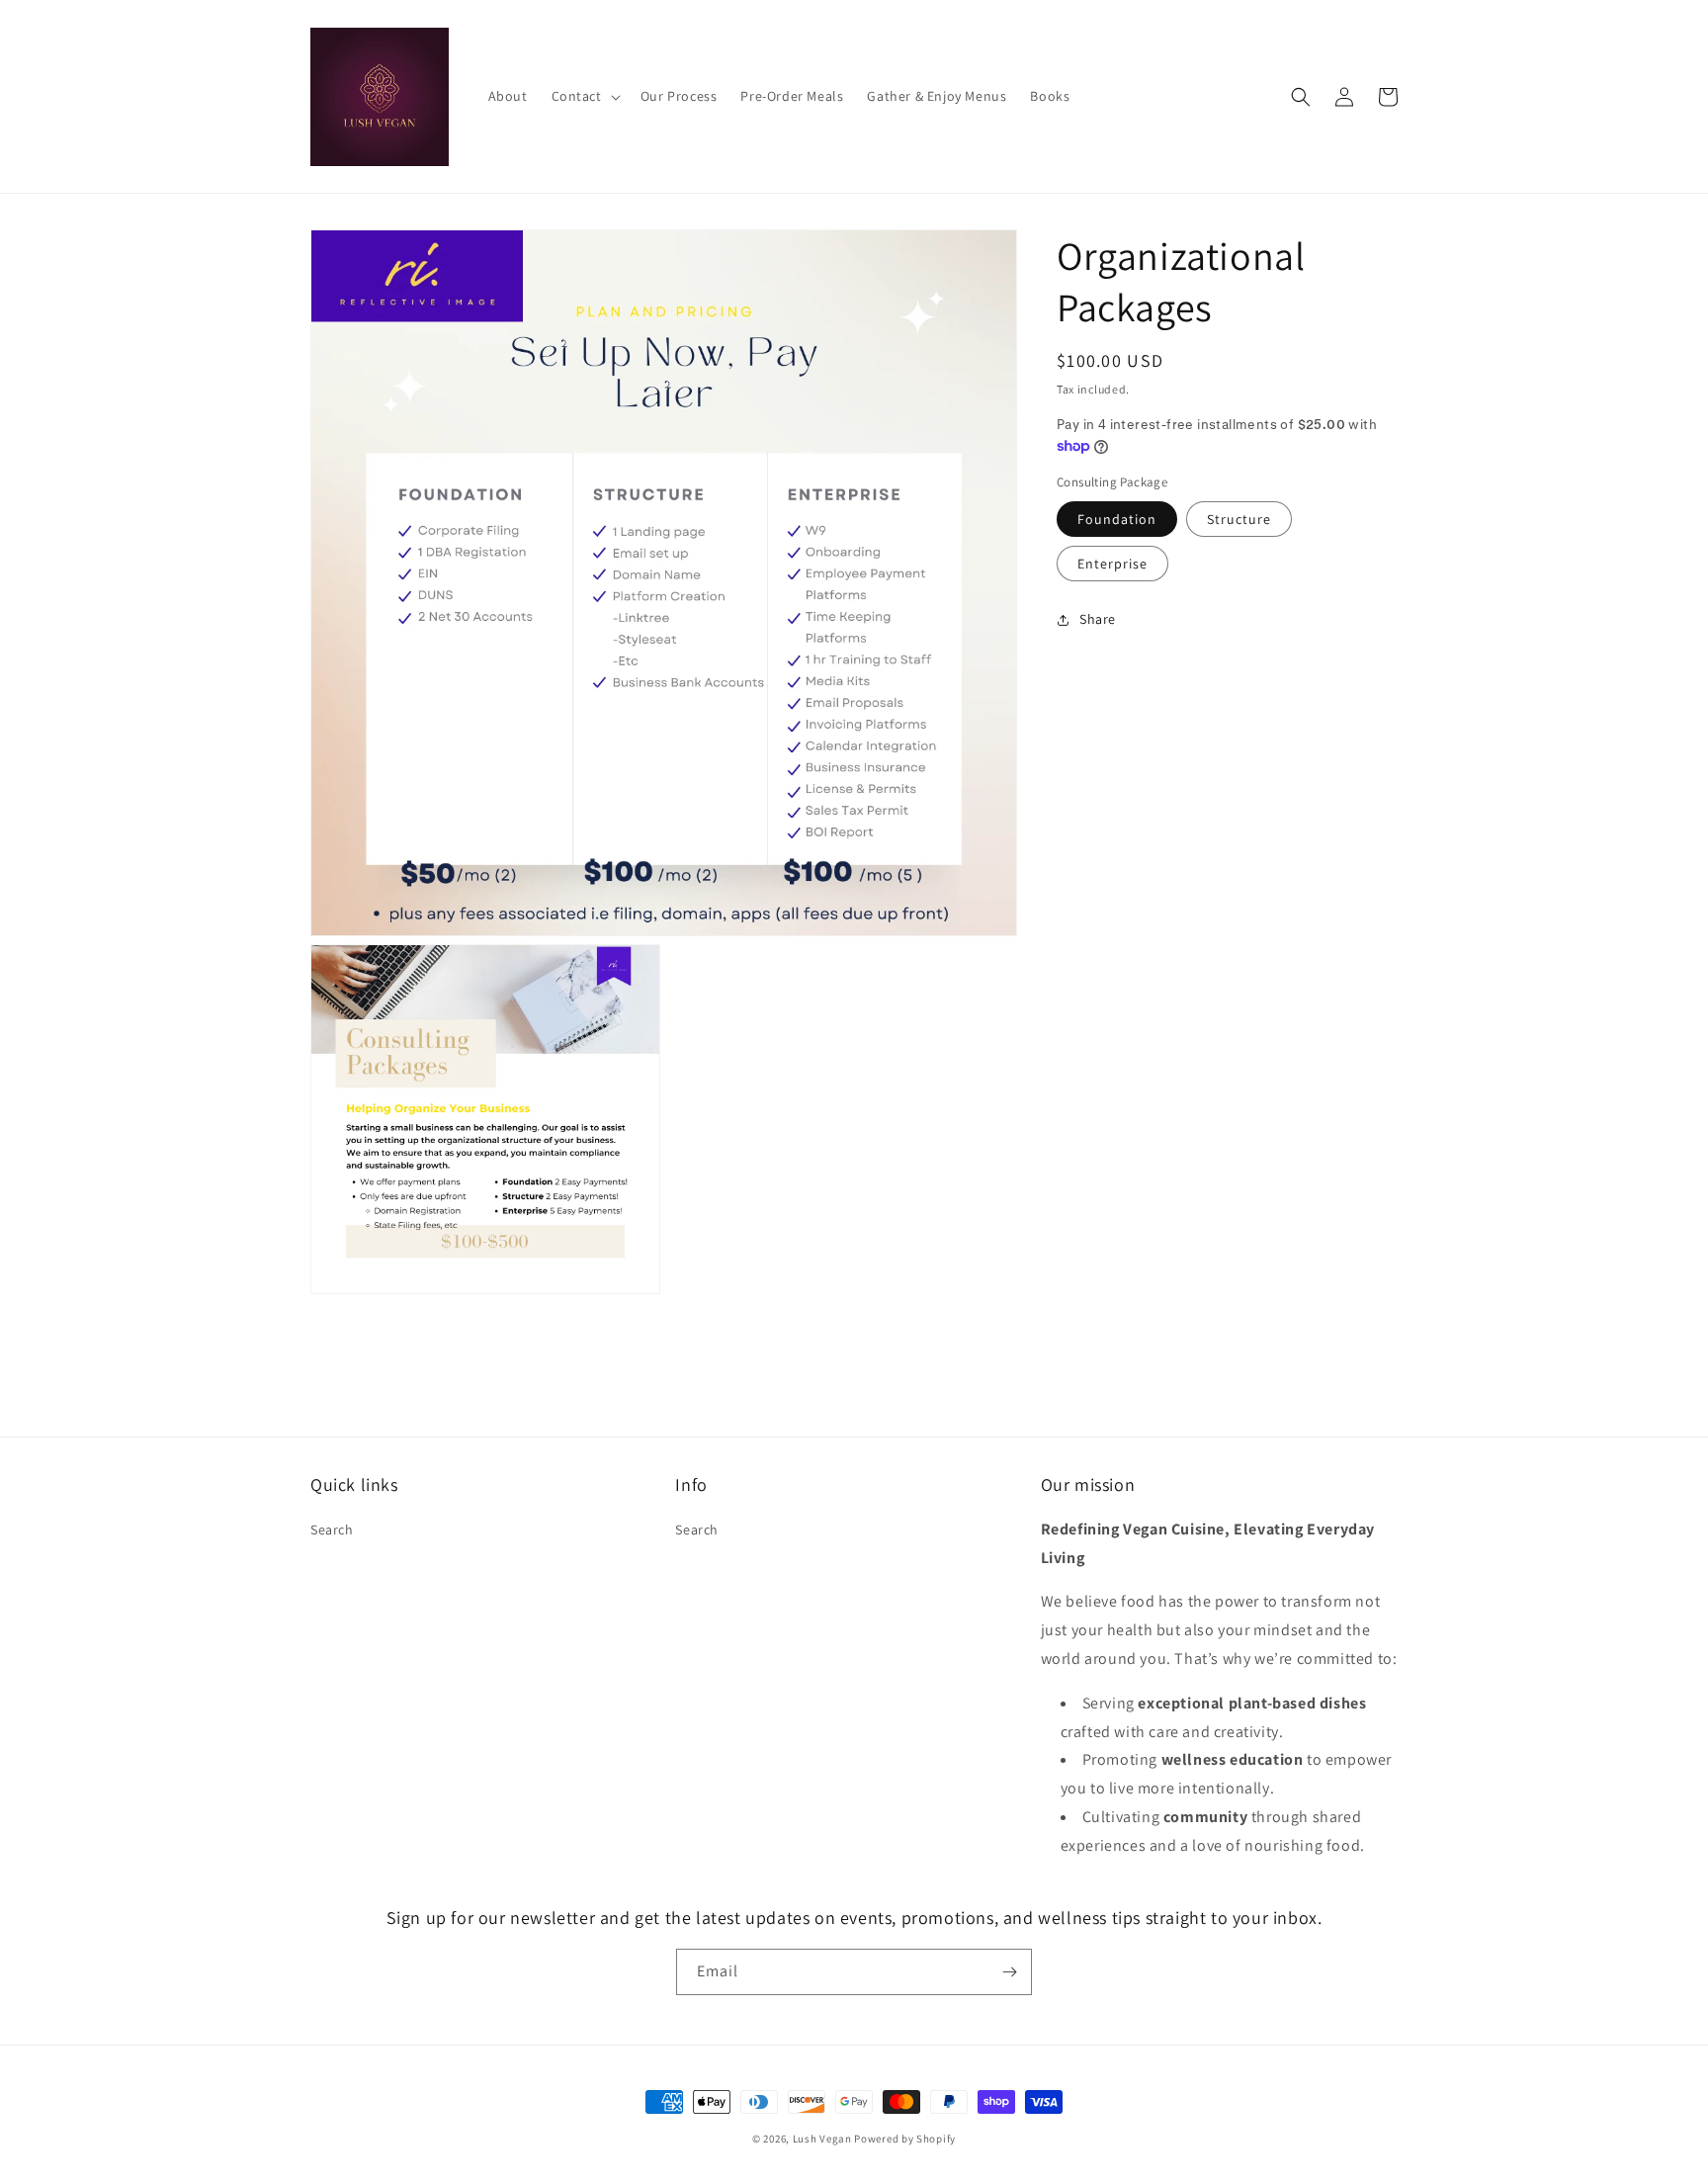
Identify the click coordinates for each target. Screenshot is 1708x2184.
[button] (584, 96)
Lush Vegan (822, 2139)
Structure (1239, 519)
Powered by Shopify (905, 2139)
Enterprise (1112, 564)
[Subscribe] (1009, 1972)
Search (332, 1529)
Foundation (1117, 519)
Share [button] (1098, 619)
